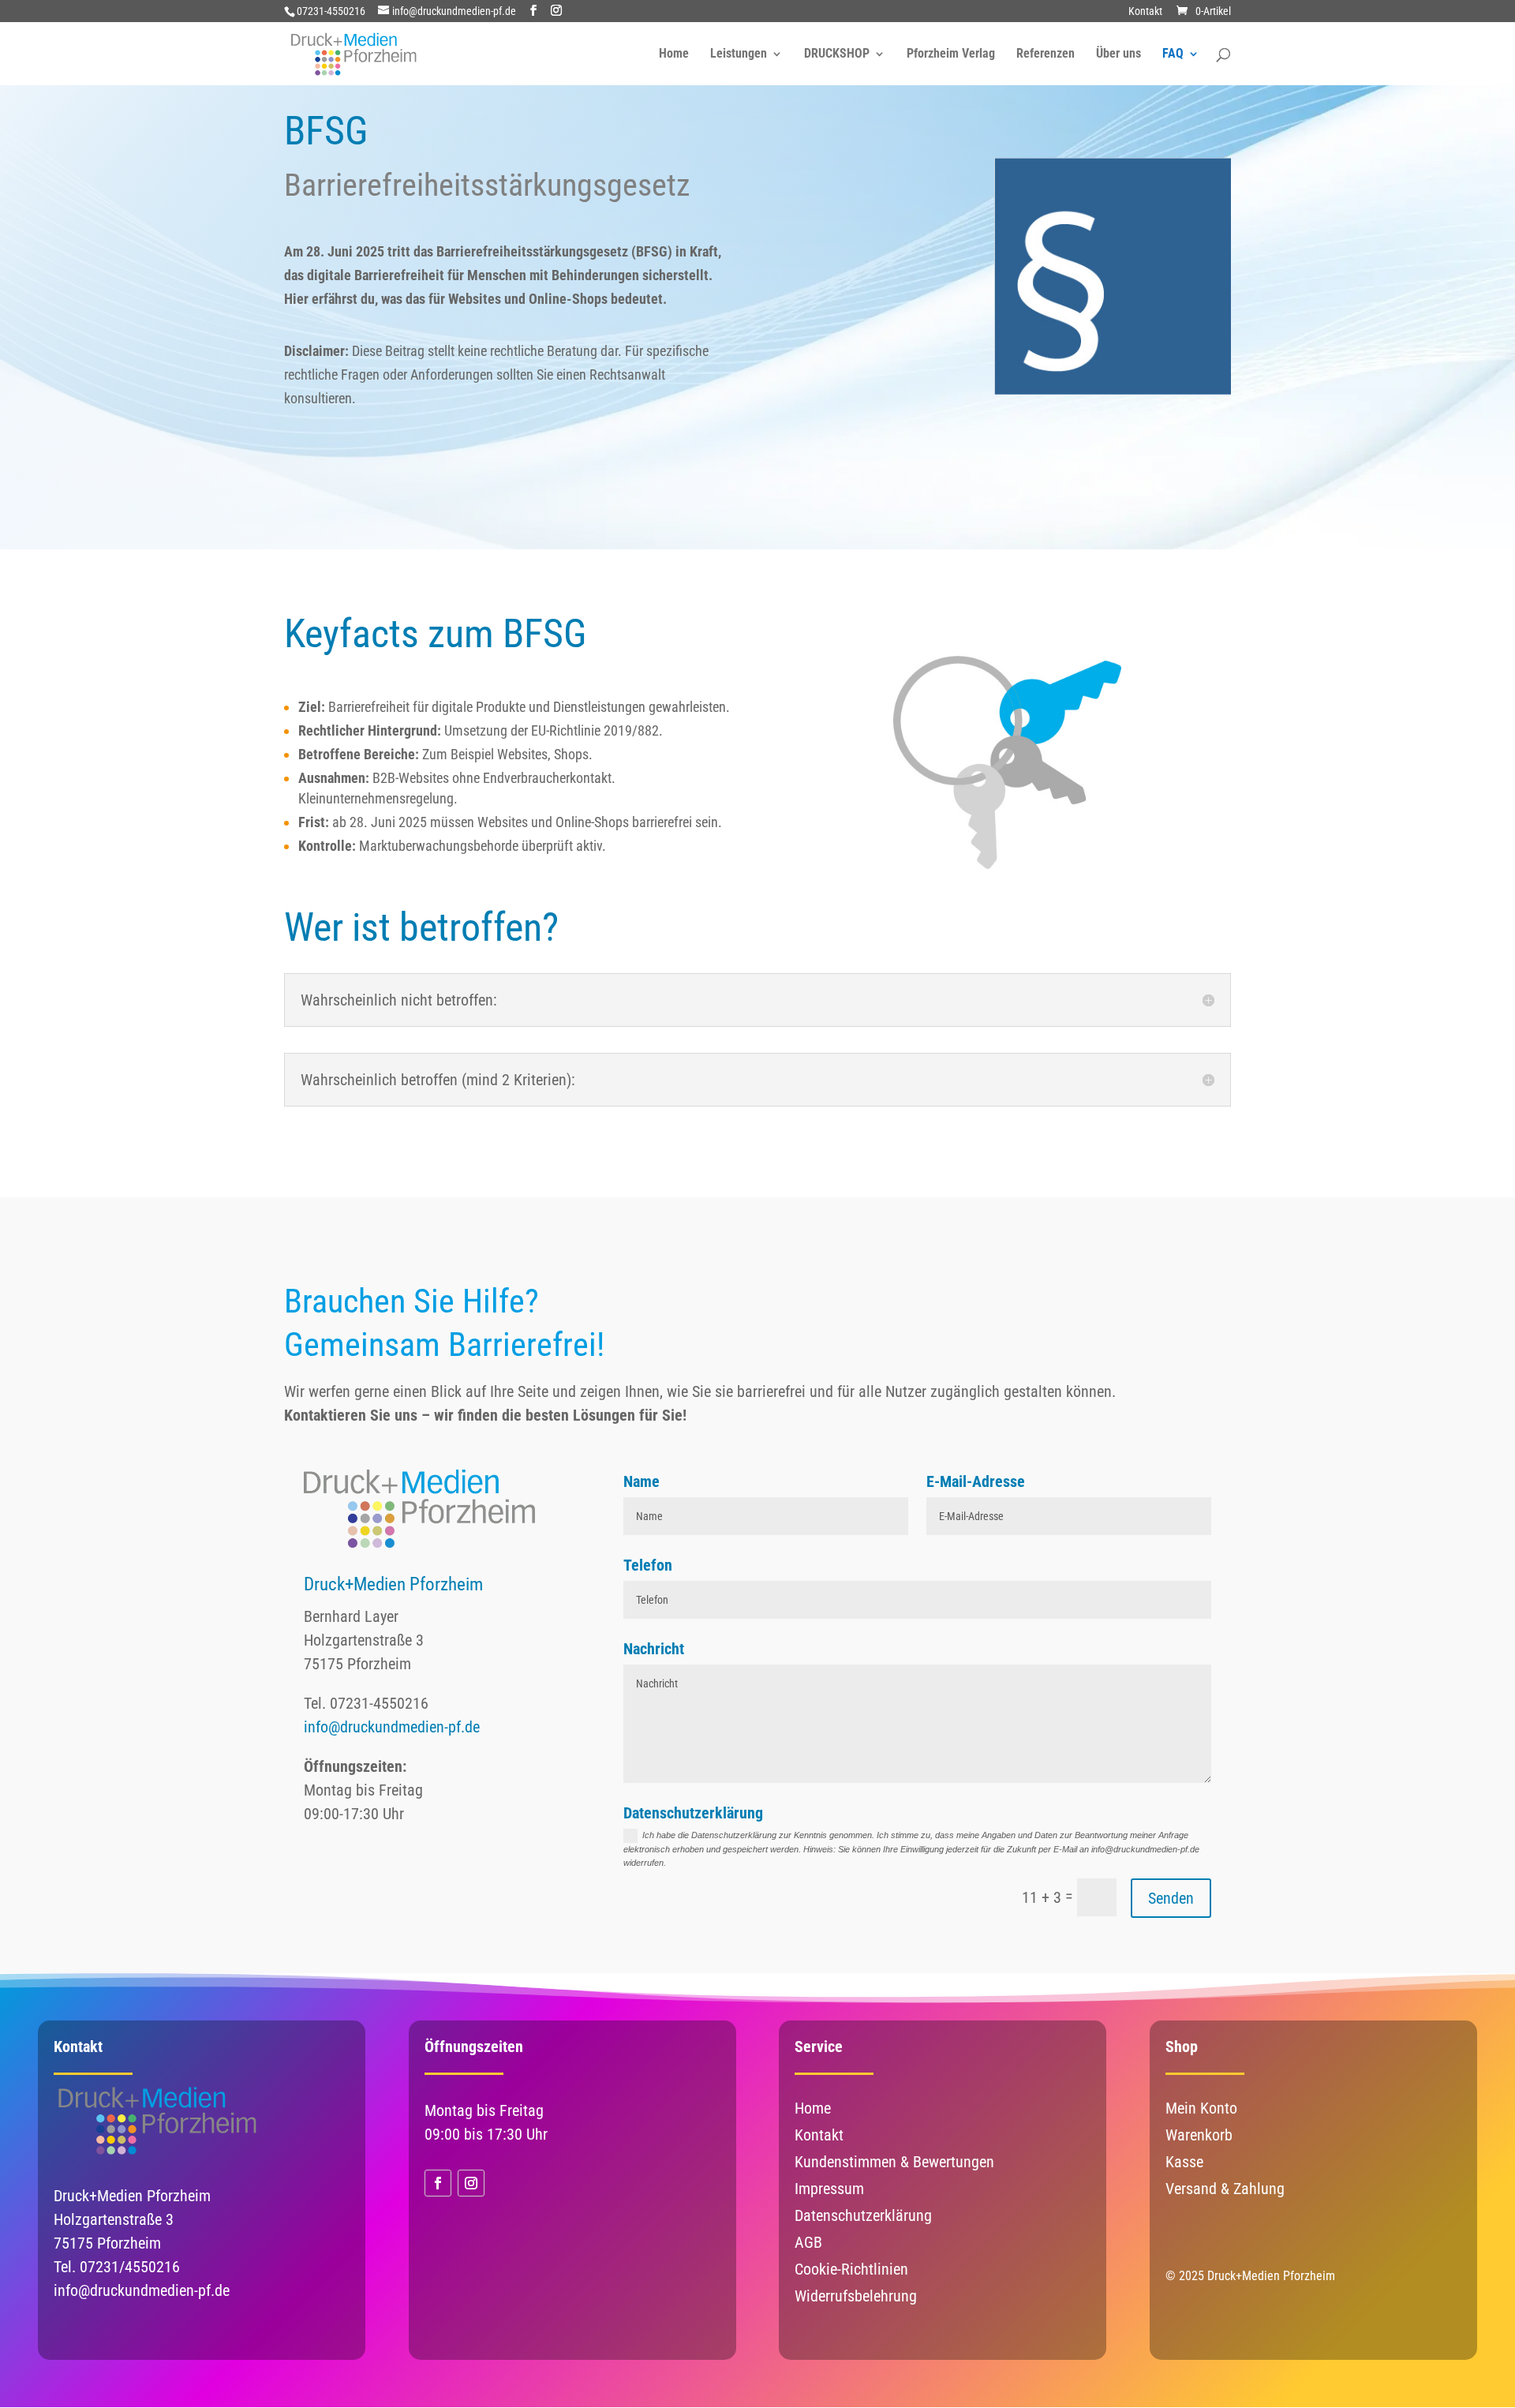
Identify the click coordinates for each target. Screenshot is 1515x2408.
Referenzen (1046, 54)
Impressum (829, 2189)
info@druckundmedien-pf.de (392, 1727)
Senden (1171, 1898)
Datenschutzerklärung (693, 1813)
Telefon (648, 1565)
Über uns (1118, 54)
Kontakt (1145, 11)
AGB (808, 2242)
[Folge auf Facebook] (438, 2183)
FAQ (1173, 54)
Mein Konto (1201, 2108)
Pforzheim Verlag (951, 54)
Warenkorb (1199, 2135)
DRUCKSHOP (837, 54)
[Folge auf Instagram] (471, 2183)
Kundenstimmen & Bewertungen (894, 2162)
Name (642, 1481)
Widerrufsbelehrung (856, 2296)
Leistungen (739, 54)
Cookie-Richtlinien (851, 2269)
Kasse (1184, 2162)
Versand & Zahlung (1225, 2189)
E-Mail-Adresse (976, 1481)
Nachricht (654, 1649)
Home (674, 54)
